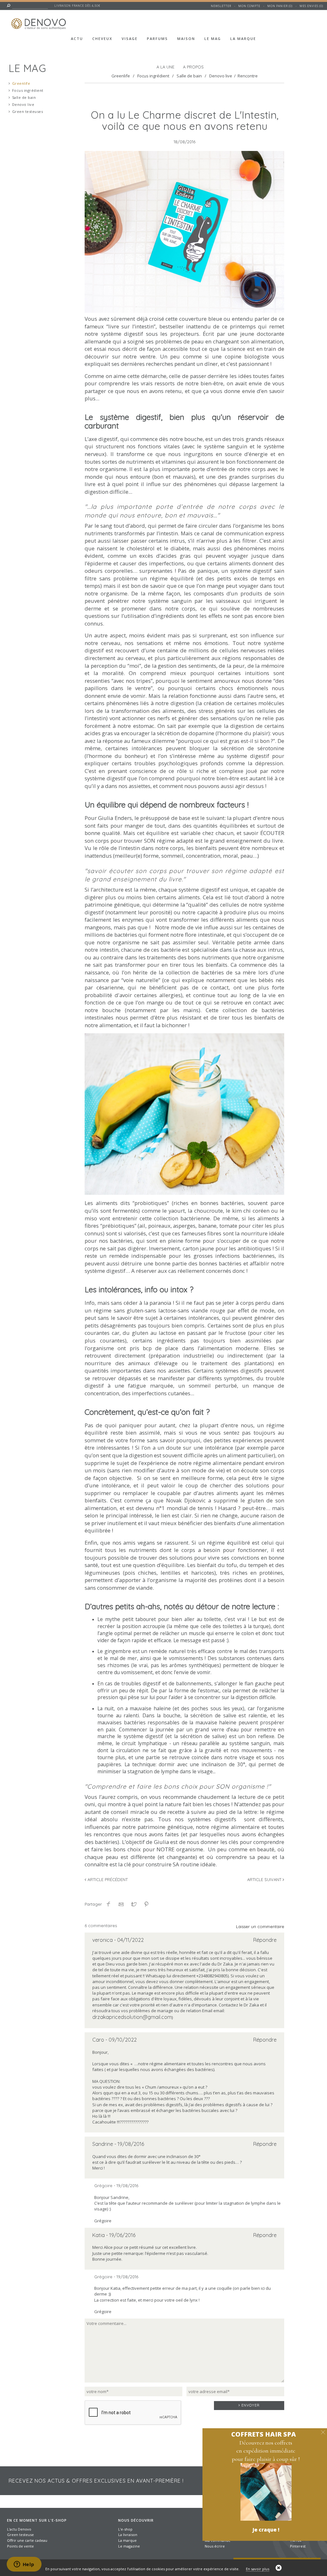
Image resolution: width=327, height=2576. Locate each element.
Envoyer (250, 2405)
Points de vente (20, 2546)
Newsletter (221, 6)
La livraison (128, 2535)
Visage (130, 39)
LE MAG (27, 66)
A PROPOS (193, 67)
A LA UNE (165, 67)
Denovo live (23, 104)
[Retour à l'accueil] (40, 20)
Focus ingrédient (28, 90)
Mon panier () (280, 6)
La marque (243, 39)
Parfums (157, 39)
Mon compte (249, 6)
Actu (77, 39)
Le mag (213, 39)
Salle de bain (24, 97)
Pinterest (298, 2546)
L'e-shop (125, 2529)
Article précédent (107, 1879)
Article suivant (265, 1879)
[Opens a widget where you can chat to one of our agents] (24, 2565)
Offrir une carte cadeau (27, 2540)
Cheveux (102, 39)
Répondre (265, 1940)
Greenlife (21, 83)
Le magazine (129, 2546)
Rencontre (248, 76)
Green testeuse (20, 2535)
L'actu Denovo (19, 2529)
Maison (186, 39)
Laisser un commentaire (260, 1926)
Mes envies (309, 6)
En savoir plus (258, 2569)
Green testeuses (28, 111)
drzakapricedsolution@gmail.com (132, 2017)
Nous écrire (215, 2546)
